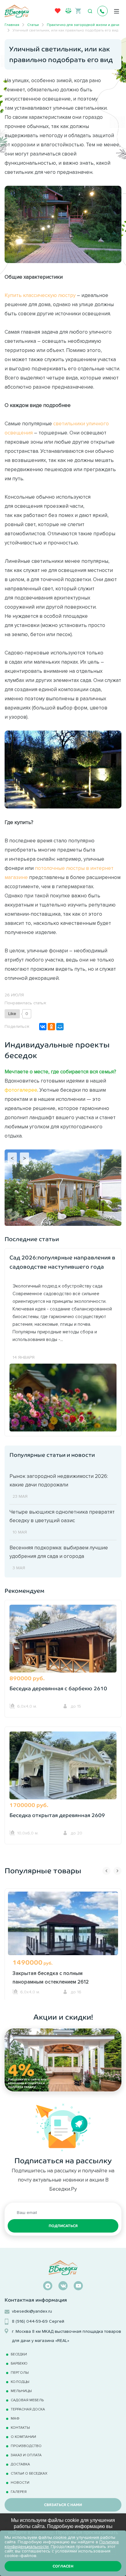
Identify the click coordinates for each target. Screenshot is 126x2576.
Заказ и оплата (26, 2455)
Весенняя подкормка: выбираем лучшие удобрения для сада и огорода (59, 1552)
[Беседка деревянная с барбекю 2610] (63, 1646)
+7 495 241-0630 (102, 11)
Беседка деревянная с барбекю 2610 (58, 1689)
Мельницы (21, 2391)
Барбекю (19, 2363)
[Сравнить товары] (68, 11)
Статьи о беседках (29, 2473)
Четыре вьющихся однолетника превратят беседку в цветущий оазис (62, 1516)
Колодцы (20, 2382)
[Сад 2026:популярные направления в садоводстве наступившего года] (63, 1397)
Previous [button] (106, 1871)
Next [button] (117, 1871)
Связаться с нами (63, 2505)
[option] (63, 1944)
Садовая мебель (27, 2400)
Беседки (19, 2354)
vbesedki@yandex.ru (32, 2311)
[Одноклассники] (51, 1027)
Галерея (19, 2492)
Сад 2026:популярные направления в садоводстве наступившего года (62, 1262)
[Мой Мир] (60, 1027)
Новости (20, 2482)
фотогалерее (21, 1090)
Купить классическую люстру (40, 295)
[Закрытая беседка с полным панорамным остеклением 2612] (63, 1935)
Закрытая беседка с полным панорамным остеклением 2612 (51, 1977)
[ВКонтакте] (43, 1027)
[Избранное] (57, 13)
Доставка (20, 2464)
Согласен (63, 2566)
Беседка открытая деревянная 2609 (57, 1815)
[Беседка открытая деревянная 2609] (63, 1773)
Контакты (20, 2427)
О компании (23, 2437)
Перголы (20, 2372)
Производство (26, 2446)
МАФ (15, 2418)
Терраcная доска (28, 2409)
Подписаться (63, 2226)
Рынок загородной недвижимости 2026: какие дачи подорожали (59, 1480)
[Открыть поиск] (90, 11)
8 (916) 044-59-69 (30, 2321)
